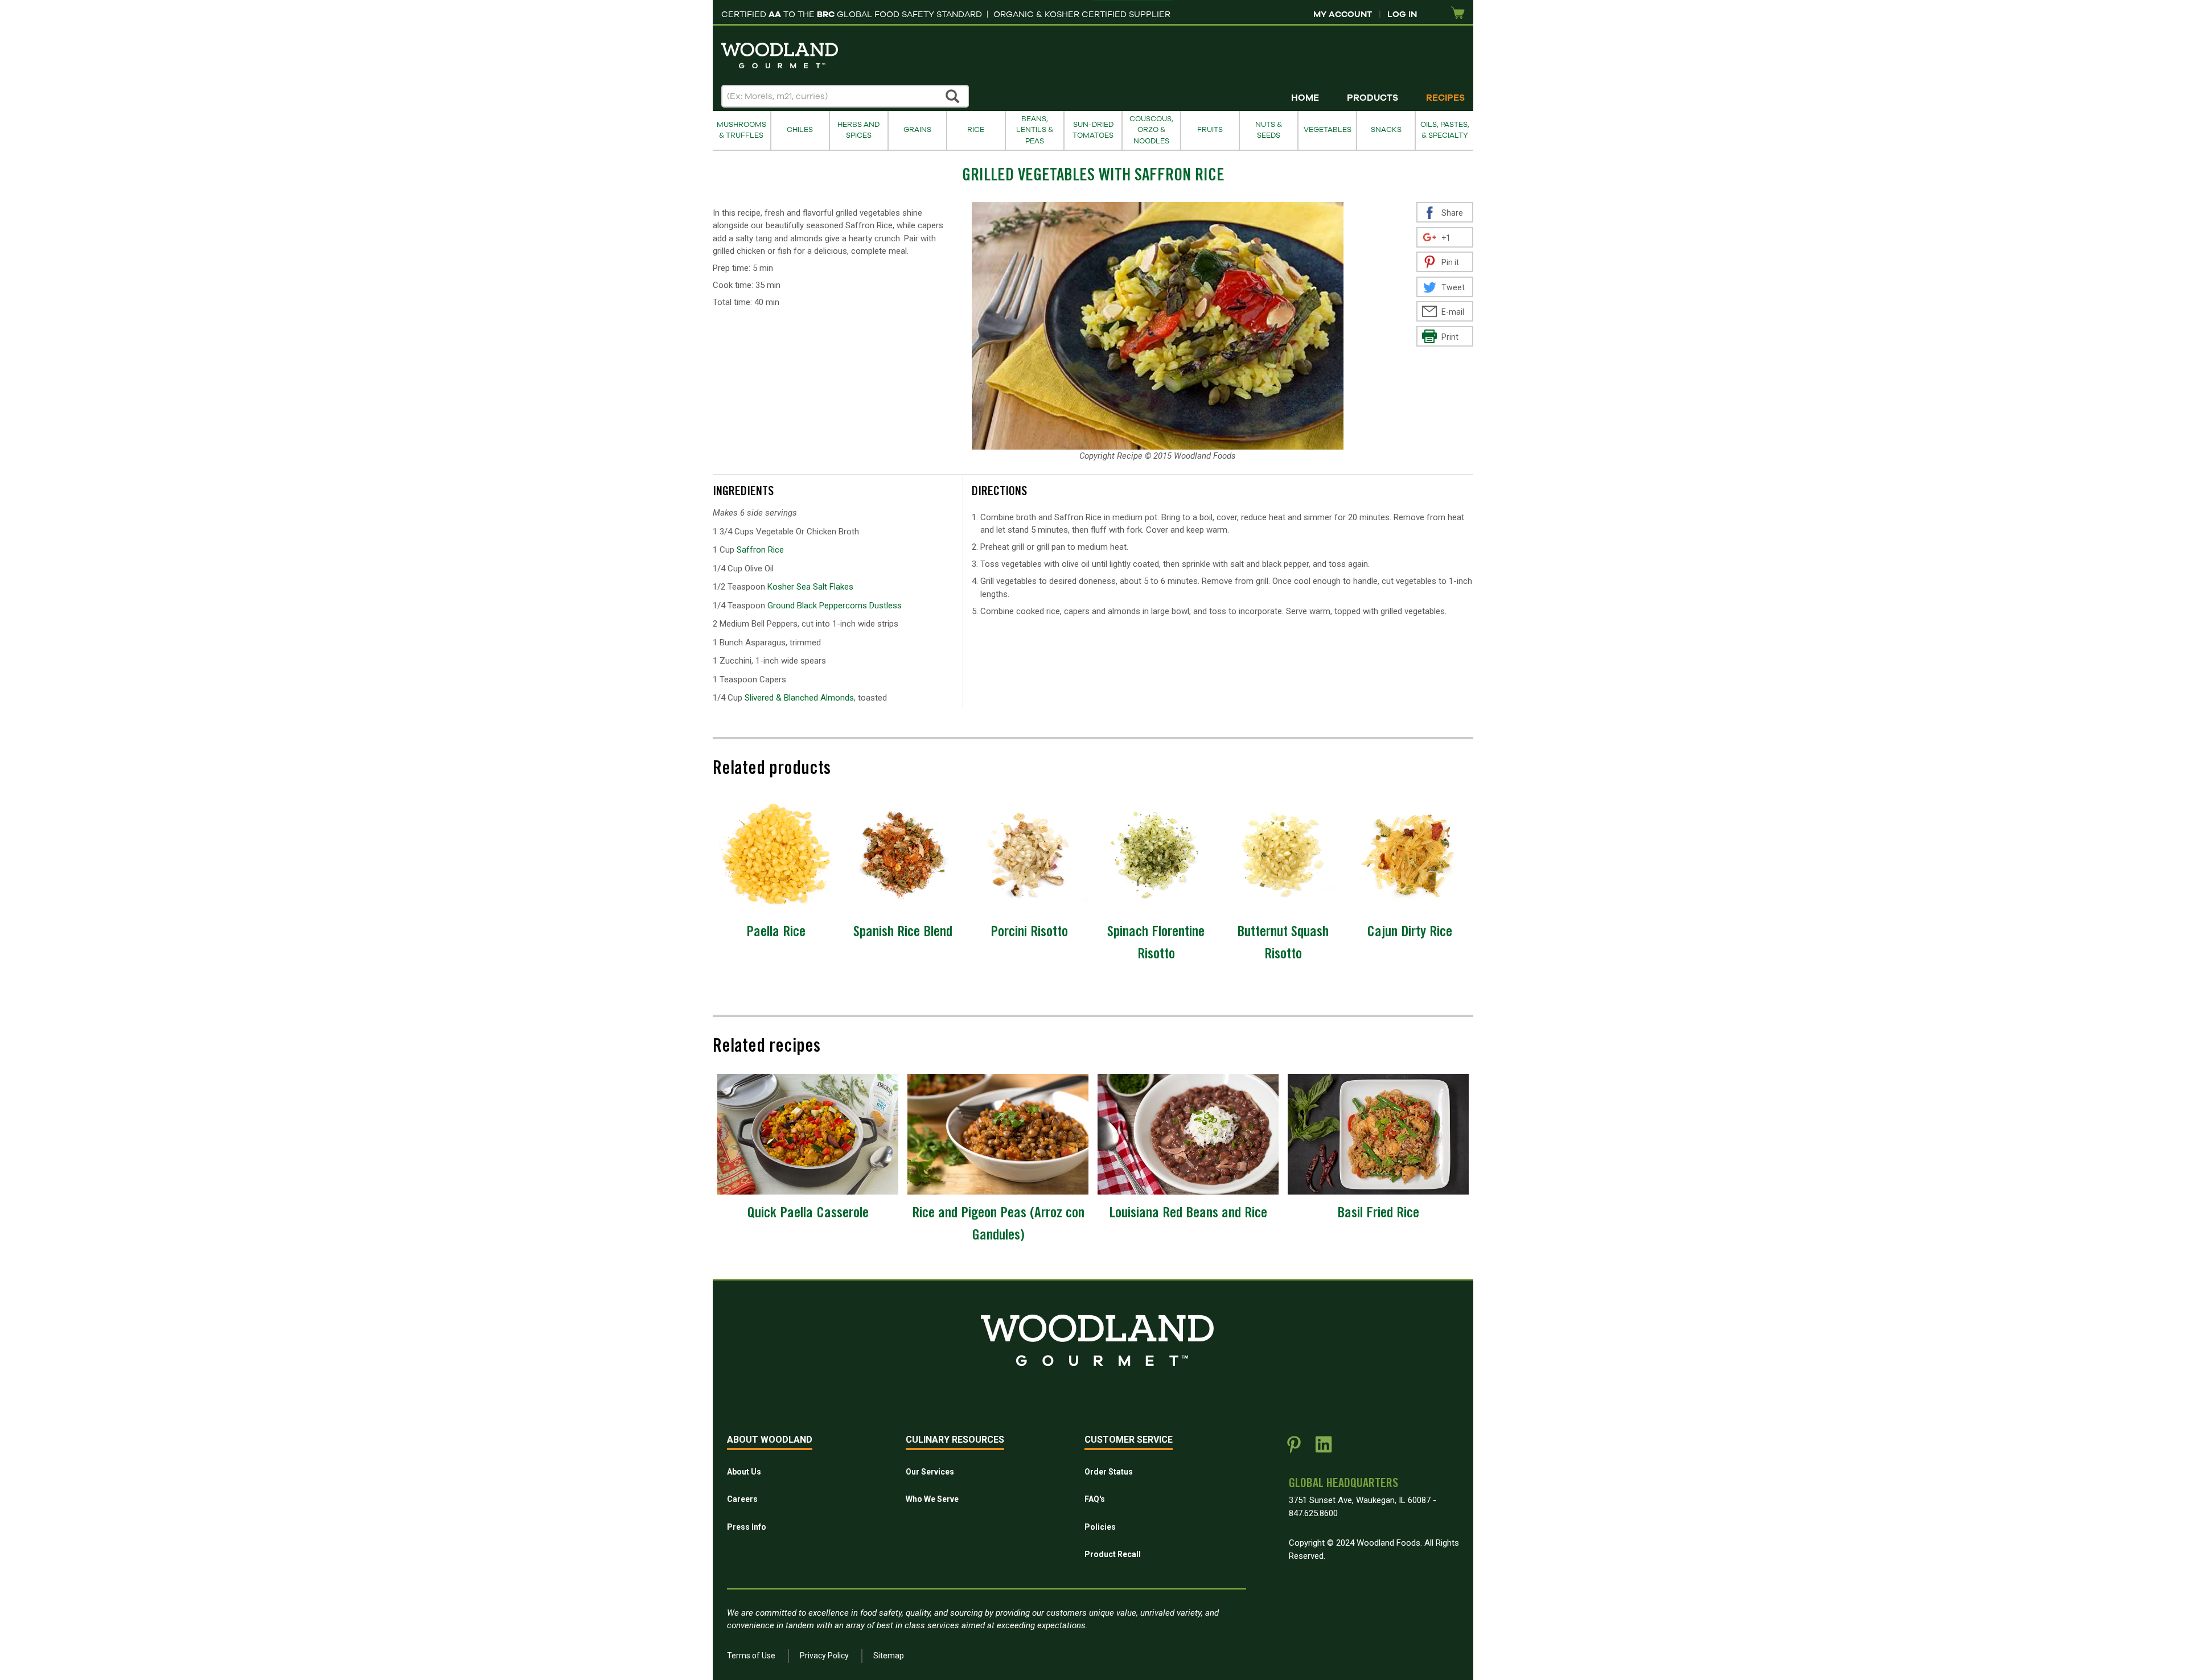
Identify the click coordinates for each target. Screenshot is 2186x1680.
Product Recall (1113, 1554)
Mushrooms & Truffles (741, 130)
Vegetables (1328, 130)
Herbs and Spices (858, 130)
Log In (1402, 14)
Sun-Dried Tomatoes (1093, 130)
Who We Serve (932, 1499)
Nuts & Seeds (1269, 130)
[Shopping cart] (1458, 13)
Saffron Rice (760, 550)
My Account (1343, 14)
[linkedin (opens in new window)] (1324, 1449)
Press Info (747, 1527)
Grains (917, 130)
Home (1305, 98)
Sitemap (889, 1656)
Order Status (1109, 1472)
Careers (742, 1499)
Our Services (930, 1472)
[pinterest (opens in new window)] (1294, 1449)
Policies (1100, 1527)
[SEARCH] (953, 96)
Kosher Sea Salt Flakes (810, 587)
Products (1373, 98)
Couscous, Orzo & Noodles (1151, 130)
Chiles (800, 130)
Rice (976, 130)
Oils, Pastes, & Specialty (1445, 130)
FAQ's (1095, 1499)
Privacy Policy (824, 1656)
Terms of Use (751, 1656)
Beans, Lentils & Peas (1035, 130)
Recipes (1445, 98)
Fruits (1210, 130)
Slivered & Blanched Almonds (799, 698)
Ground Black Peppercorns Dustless (835, 606)
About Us (744, 1472)
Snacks (1386, 130)
